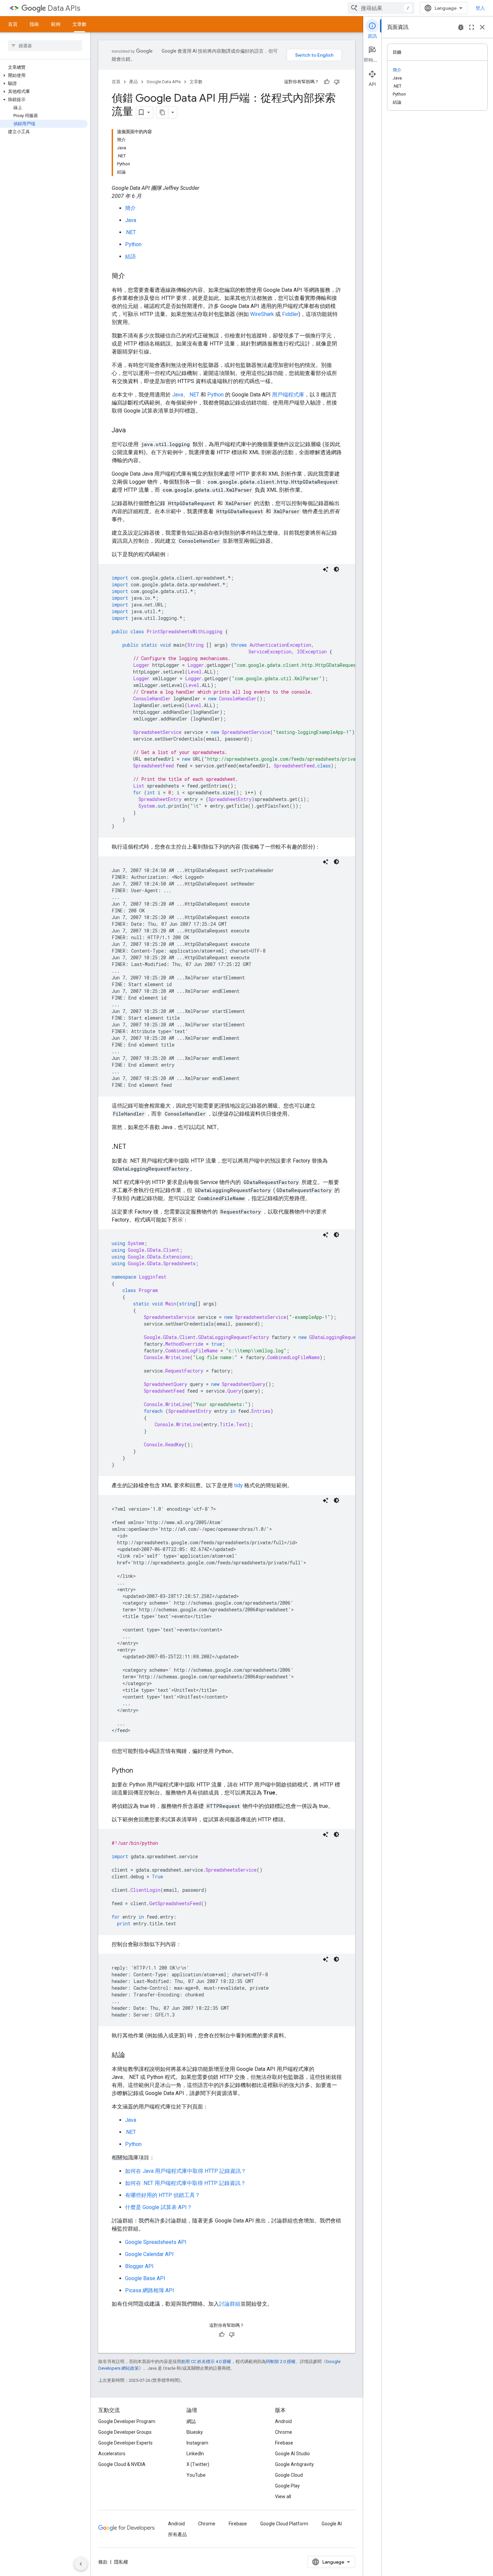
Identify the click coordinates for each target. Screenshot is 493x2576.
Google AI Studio (292, 2454)
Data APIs (64, 8)
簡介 (130, 208)
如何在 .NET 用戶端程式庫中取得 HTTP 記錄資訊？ (185, 2183)
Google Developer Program (127, 2421)
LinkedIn (195, 2454)
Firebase (284, 2443)
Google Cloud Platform (284, 2524)
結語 (130, 256)
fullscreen (472, 27)
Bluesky (195, 2432)
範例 (56, 24)
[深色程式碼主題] (336, 569)
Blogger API (139, 2266)
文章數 (79, 24)
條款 (103, 2562)
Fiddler (290, 314)
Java (131, 220)
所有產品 (177, 2534)
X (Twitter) (198, 2464)
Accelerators (112, 2454)
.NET (130, 232)
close (482, 27)
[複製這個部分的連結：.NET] (133, 1147)
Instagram (197, 2443)
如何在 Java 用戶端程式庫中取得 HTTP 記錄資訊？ (186, 2171)
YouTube (196, 2475)
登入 (480, 8)
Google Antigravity (294, 2464)
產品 (133, 82)
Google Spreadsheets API (156, 2242)
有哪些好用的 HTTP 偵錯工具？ (163, 2195)
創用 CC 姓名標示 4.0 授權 (206, 2362)
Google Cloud (289, 2475)
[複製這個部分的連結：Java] (132, 431)
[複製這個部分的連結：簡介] (132, 276)
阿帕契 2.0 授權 (281, 2362)
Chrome (284, 2432)
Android (283, 2421)
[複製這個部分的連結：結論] (132, 2055)
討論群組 (230, 2304)
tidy (238, 1485)
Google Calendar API (149, 2254)
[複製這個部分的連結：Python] (140, 1771)
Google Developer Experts (125, 2443)
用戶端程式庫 (288, 395)
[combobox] (381, 8)
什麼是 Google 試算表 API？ (159, 2207)
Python (133, 244)
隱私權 (121, 2562)
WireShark (262, 314)
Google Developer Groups (125, 2432)
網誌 (191, 2421)
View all (283, 2497)
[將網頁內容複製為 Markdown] (162, 112)
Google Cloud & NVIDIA (122, 2464)
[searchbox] (45, 46)
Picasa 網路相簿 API (150, 2290)
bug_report (461, 27)
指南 (34, 24)
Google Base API (145, 2278)
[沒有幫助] (337, 82)
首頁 (13, 24)
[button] (44, 75)
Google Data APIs (164, 82)
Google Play (287, 2486)
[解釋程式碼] (326, 569)
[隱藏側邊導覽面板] (81, 2564)
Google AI (332, 2524)
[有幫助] (327, 82)
